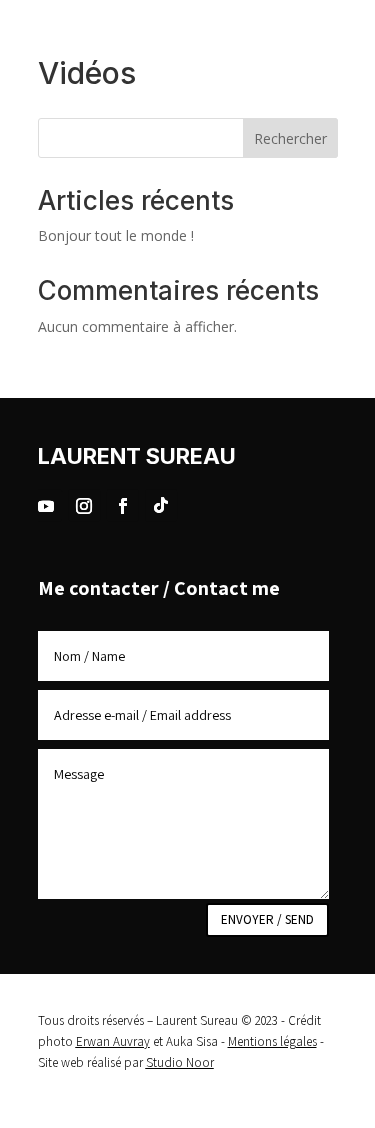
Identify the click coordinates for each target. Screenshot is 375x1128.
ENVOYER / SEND (267, 919)
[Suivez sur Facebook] (123, 505)
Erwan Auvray (113, 1041)
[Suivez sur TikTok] (161, 505)
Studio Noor (180, 1062)
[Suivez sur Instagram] (84, 505)
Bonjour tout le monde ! (116, 235)
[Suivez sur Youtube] (46, 505)
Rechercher (290, 138)
